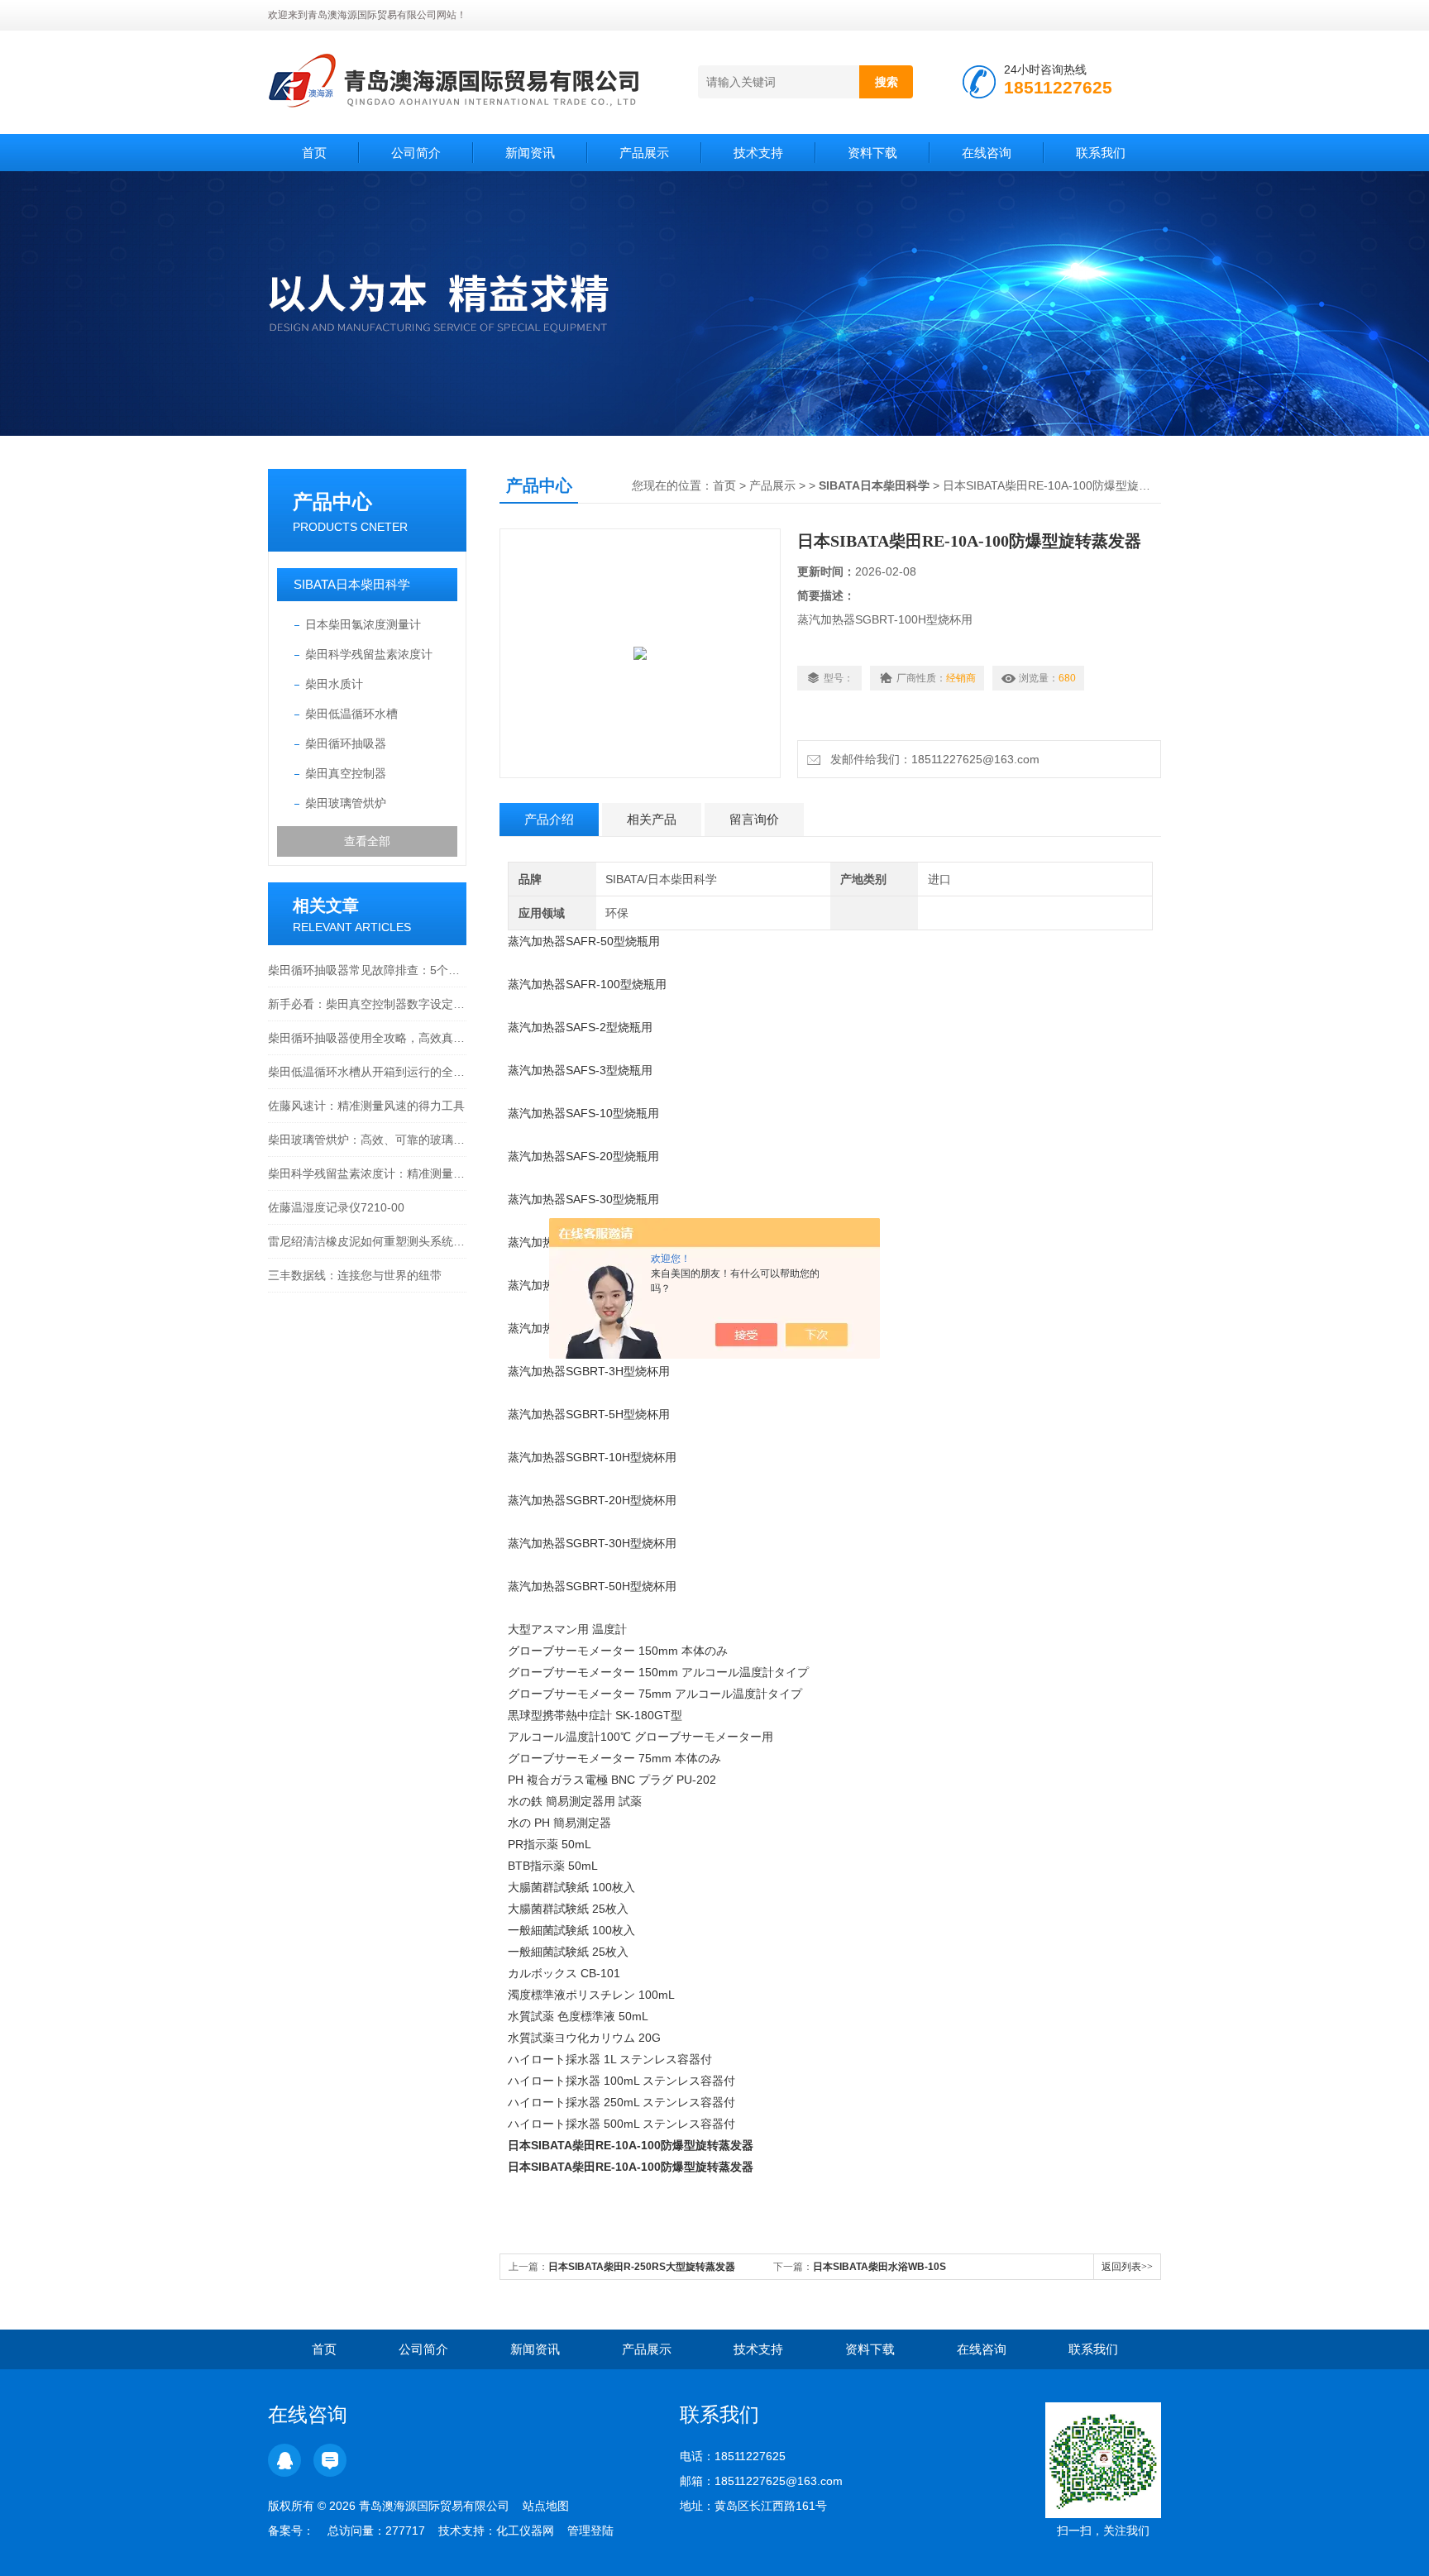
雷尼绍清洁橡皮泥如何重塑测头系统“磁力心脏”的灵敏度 (367, 1241)
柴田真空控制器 (346, 773)
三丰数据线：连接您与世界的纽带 (355, 1275)
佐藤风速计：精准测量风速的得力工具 (366, 1106)
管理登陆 (590, 2531)
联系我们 (1101, 153)
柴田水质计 (334, 684)
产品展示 (644, 153)
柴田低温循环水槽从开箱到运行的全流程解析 (367, 1072)
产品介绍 (549, 819)
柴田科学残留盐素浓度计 (369, 654)
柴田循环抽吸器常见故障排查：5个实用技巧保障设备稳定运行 (367, 970)
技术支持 (758, 153)
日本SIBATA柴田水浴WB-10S (879, 2267)
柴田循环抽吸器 (346, 743)
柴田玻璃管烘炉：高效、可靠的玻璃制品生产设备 (367, 1140)
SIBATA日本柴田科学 (352, 584)
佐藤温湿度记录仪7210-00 (336, 1207)
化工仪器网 (525, 2531)
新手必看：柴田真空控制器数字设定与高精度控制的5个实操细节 (367, 1004)
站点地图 (546, 2506)
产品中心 (332, 502)
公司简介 (416, 153)
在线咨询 (987, 153)
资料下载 (872, 153)
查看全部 (367, 841)
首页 (314, 153)
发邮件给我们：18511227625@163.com (932, 759)
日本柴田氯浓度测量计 (363, 624)
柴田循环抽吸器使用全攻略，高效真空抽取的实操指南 (367, 1038)
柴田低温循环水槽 (351, 714)
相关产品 (652, 819)
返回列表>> (1127, 2267)
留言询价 (754, 819)
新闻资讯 (530, 153)
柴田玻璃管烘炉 (346, 803)
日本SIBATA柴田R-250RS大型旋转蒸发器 (642, 2267)
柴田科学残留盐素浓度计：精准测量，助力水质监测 (367, 1173)
